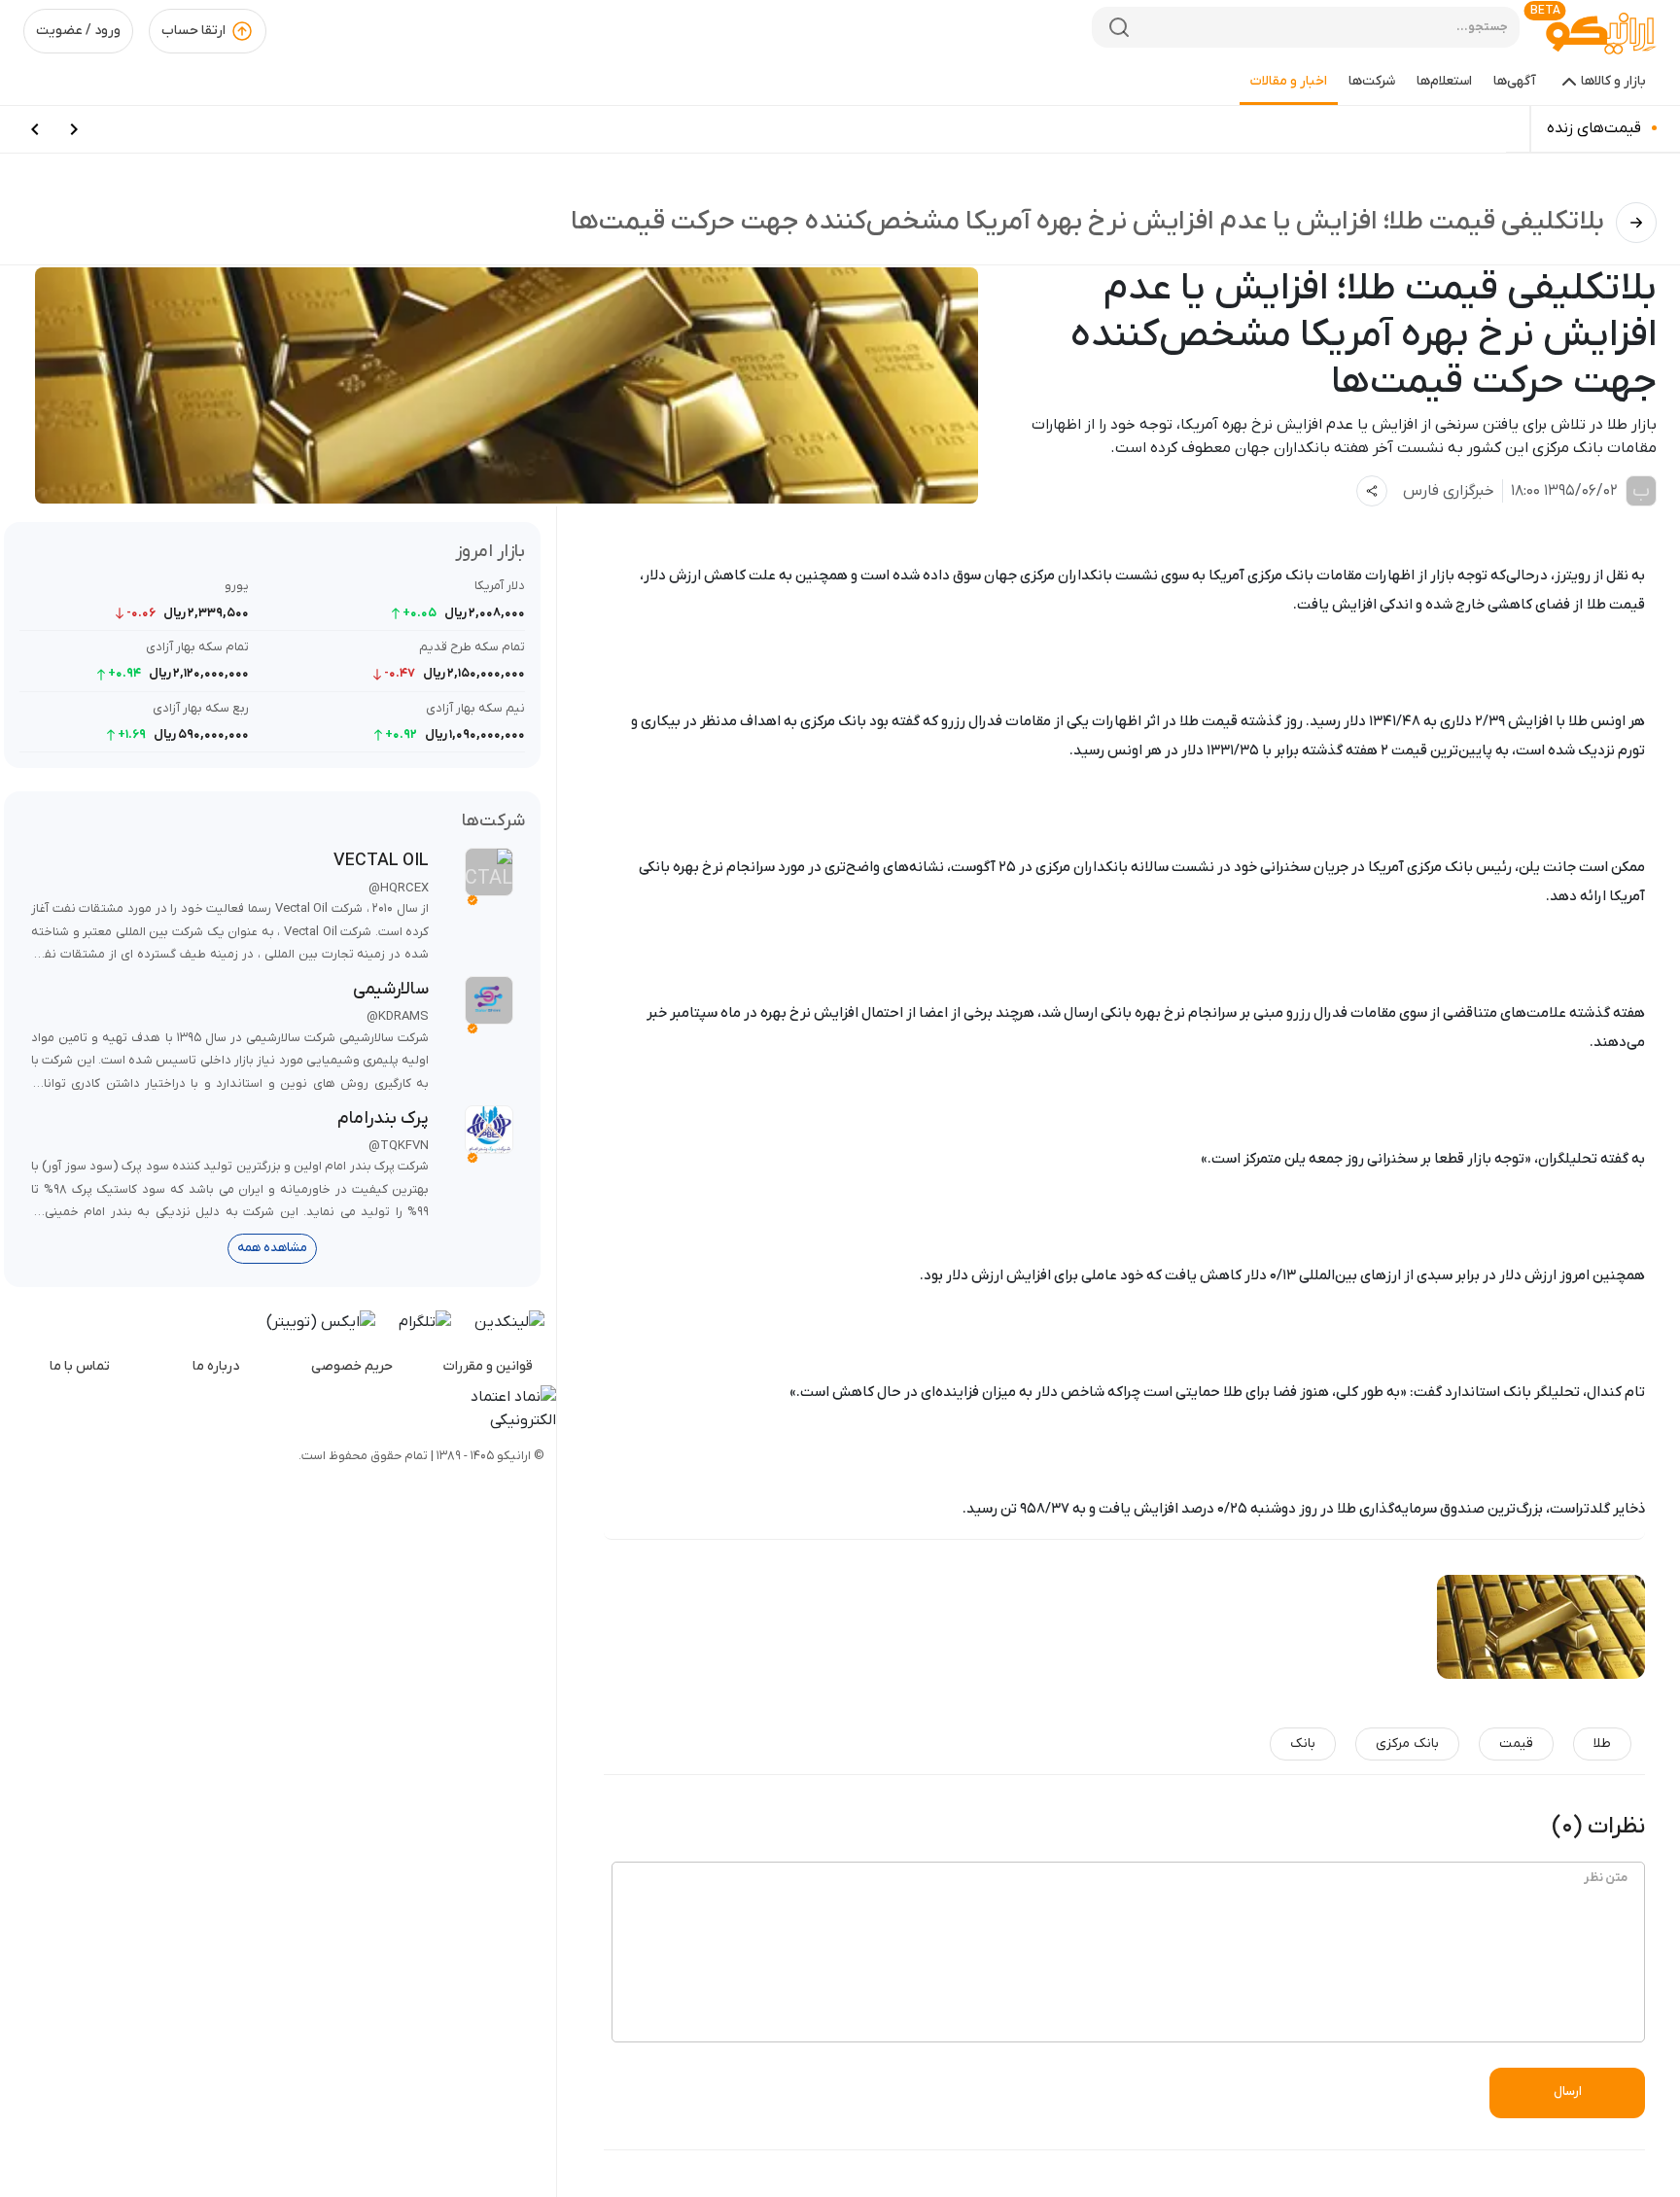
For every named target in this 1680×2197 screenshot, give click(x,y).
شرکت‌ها (1372, 81)
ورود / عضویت (78, 31)
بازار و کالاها (1613, 81)
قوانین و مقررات (488, 1366)
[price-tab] (74, 129)
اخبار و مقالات (1289, 81)
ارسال (1568, 2092)
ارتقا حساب (193, 31)
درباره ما (216, 1366)
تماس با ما (80, 1366)
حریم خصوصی (352, 1366)
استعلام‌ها (1444, 81)
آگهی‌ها (1515, 81)
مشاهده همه (272, 1248)
